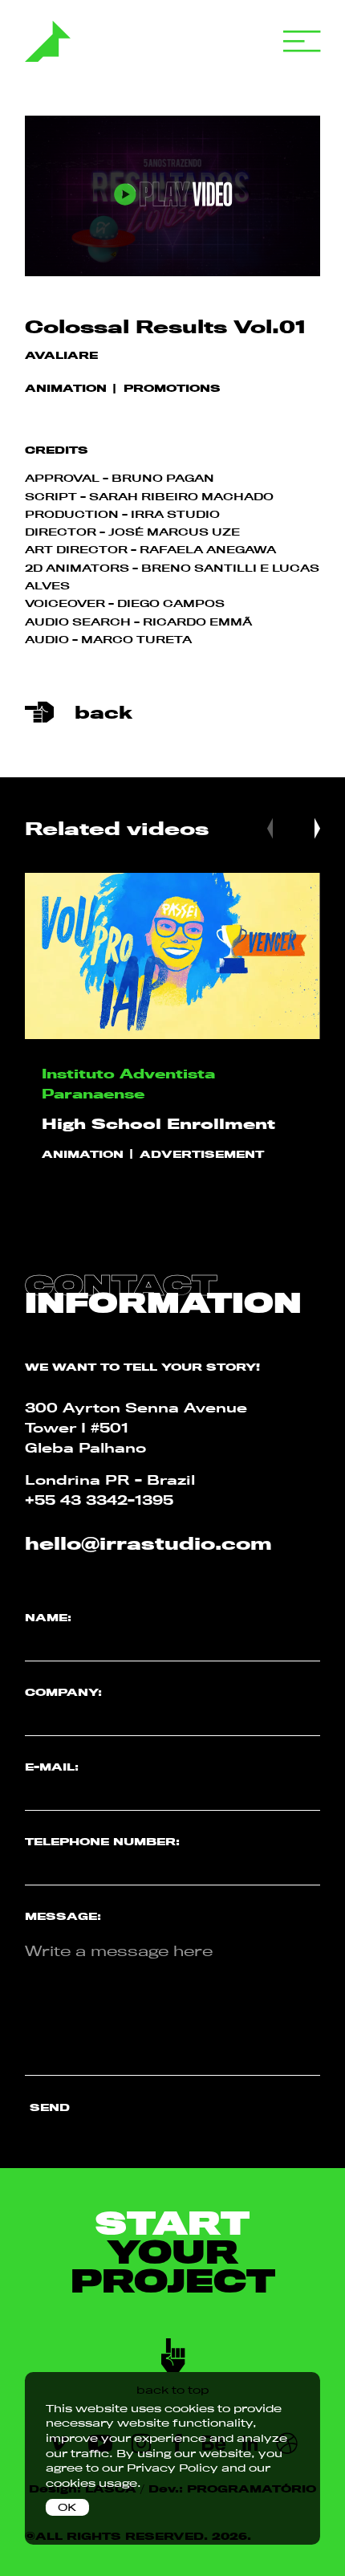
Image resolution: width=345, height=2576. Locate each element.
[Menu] (302, 42)
